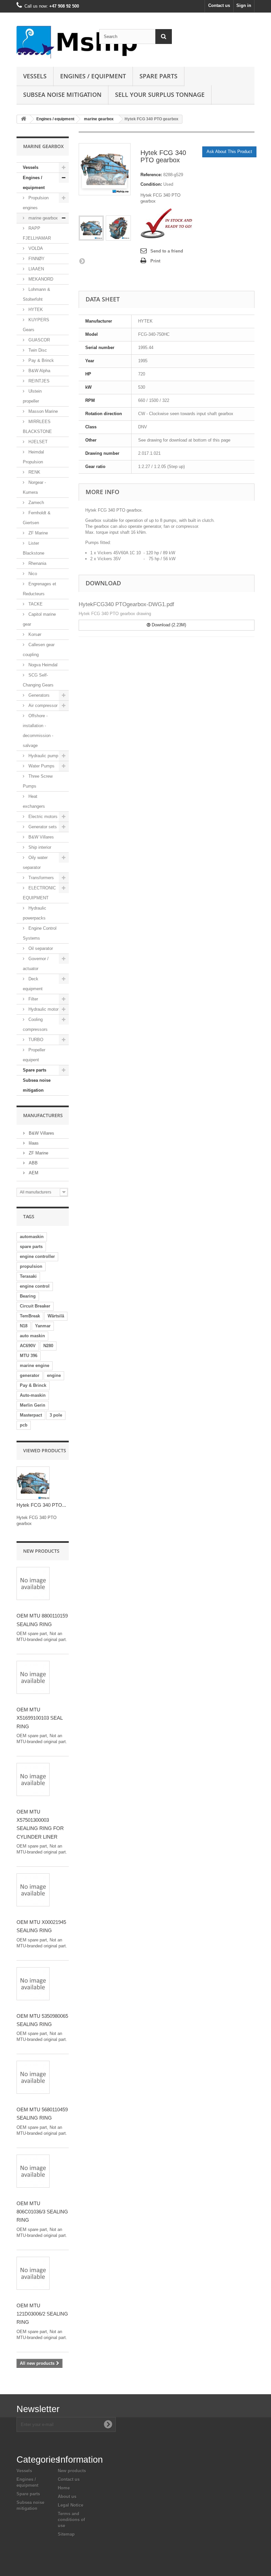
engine (54, 1375)
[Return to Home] (23, 119)
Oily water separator (35, 862)
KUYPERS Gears (36, 325)
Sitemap (66, 2534)
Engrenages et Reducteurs (39, 589)
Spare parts (158, 76)
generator (30, 1375)
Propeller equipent (34, 1055)
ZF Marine (38, 533)
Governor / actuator (36, 964)
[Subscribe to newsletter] (108, 2424)
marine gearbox (99, 119)
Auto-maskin (33, 1395)
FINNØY (36, 259)
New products (41, 1551)
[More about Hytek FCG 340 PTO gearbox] (33, 1483)
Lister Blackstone (34, 548)
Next (82, 261)
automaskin (32, 1237)
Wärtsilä (56, 1316)
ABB (33, 1163)
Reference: (151, 175)
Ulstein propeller (32, 396)
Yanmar (43, 1326)
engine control (35, 1286)
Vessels (35, 76)
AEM (33, 1173)
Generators (38, 695)
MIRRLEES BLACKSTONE (37, 427)
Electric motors (42, 817)
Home (64, 2488)
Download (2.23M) (168, 625)
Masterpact (31, 1415)
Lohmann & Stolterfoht (37, 294)
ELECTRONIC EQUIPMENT (39, 893)
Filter (33, 999)
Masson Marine (42, 411)
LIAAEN (36, 269)
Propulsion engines (36, 203)
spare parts (31, 1247)
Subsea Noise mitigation (62, 95)
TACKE (35, 604)
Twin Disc (37, 350)
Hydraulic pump (43, 756)
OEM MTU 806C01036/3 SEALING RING (42, 2212)
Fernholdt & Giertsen (37, 518)
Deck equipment (33, 984)
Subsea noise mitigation (37, 1085)
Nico (32, 574)
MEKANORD (40, 279)
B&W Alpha (39, 371)
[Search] (164, 37)
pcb (24, 1425)
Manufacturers (43, 1115)
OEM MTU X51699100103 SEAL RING (39, 1718)
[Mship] (53, 42)
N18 (24, 1326)
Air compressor (42, 705)
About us (67, 2497)
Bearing (28, 1296)
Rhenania (37, 563)
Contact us (219, 5)
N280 (48, 1346)
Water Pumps (41, 766)
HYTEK (35, 310)
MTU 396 (29, 1356)
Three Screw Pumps (38, 781)
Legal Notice (71, 2505)
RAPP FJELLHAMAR (37, 233)
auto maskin (32, 1336)
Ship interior (39, 847)
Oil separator (40, 948)
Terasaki (28, 1276)
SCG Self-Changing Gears (38, 680)
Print (155, 261)
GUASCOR (39, 340)
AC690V (28, 1346)
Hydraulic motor (43, 1009)
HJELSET (37, 442)
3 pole (56, 1415)
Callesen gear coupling (39, 650)
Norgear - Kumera (34, 487)
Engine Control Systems (40, 933)
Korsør (34, 634)
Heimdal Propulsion (33, 457)
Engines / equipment (93, 76)
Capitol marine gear (39, 619)
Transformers (40, 878)
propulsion (31, 1266)
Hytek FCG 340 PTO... (41, 1505)
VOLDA (35, 248)
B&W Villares (40, 837)
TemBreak (30, 1316)
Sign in (244, 5)
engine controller (37, 1256)
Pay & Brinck (40, 360)
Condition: (151, 184)
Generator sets (42, 827)
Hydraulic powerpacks (35, 913)
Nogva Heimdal (42, 665)
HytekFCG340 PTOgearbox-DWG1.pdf (126, 604)
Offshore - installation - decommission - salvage (38, 731)
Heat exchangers (34, 801)
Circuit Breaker (35, 1306)
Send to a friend (167, 251)
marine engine (35, 1366)
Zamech (36, 503)
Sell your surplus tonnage (160, 95)
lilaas (33, 1143)
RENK (34, 472)
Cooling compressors (35, 1024)
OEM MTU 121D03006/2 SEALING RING (42, 2314)
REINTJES (38, 381)
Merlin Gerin (33, 1405)
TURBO (35, 1040)
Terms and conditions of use (71, 2520)
